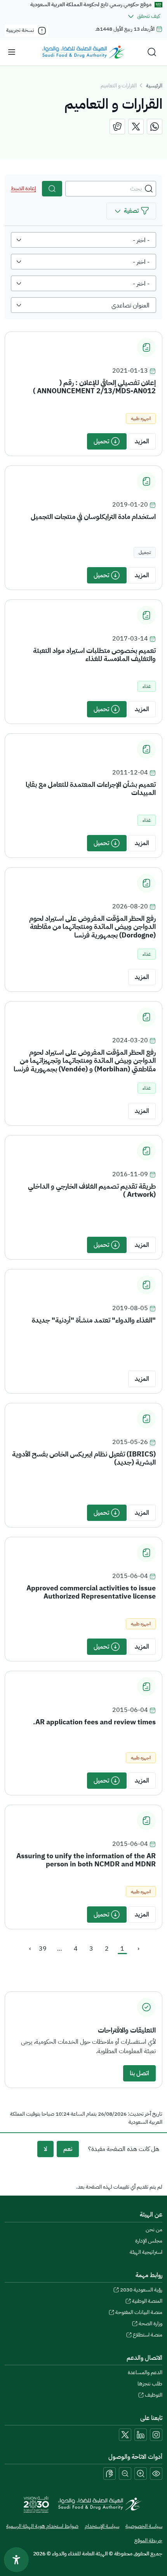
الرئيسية (154, 86)
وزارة (150, 2323)
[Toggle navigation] (12, 52)
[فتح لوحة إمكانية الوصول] (16, 2560)
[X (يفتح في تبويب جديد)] (125, 2435)
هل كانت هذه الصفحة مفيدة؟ (124, 2149)
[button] (131, 211)
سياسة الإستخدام (102, 2526)
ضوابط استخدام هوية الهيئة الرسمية (42, 2526)
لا (45, 2149)
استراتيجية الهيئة (146, 2252)
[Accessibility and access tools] (110, 2474)
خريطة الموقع (148, 2540)
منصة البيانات (139, 2312)
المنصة (147, 2301)
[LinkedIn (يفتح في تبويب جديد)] (141, 2435)
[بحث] (52, 189)
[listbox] (83, 240)
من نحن (154, 2230)
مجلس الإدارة (149, 2241)
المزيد (142, 441)
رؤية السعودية (141, 2290)
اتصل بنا (139, 2073)
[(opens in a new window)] (155, 127)
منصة (148, 2335)
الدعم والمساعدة (145, 2372)
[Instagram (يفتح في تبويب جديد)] (156, 2435)
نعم (68, 2149)
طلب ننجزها (150, 2384)
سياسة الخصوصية (144, 2526)
